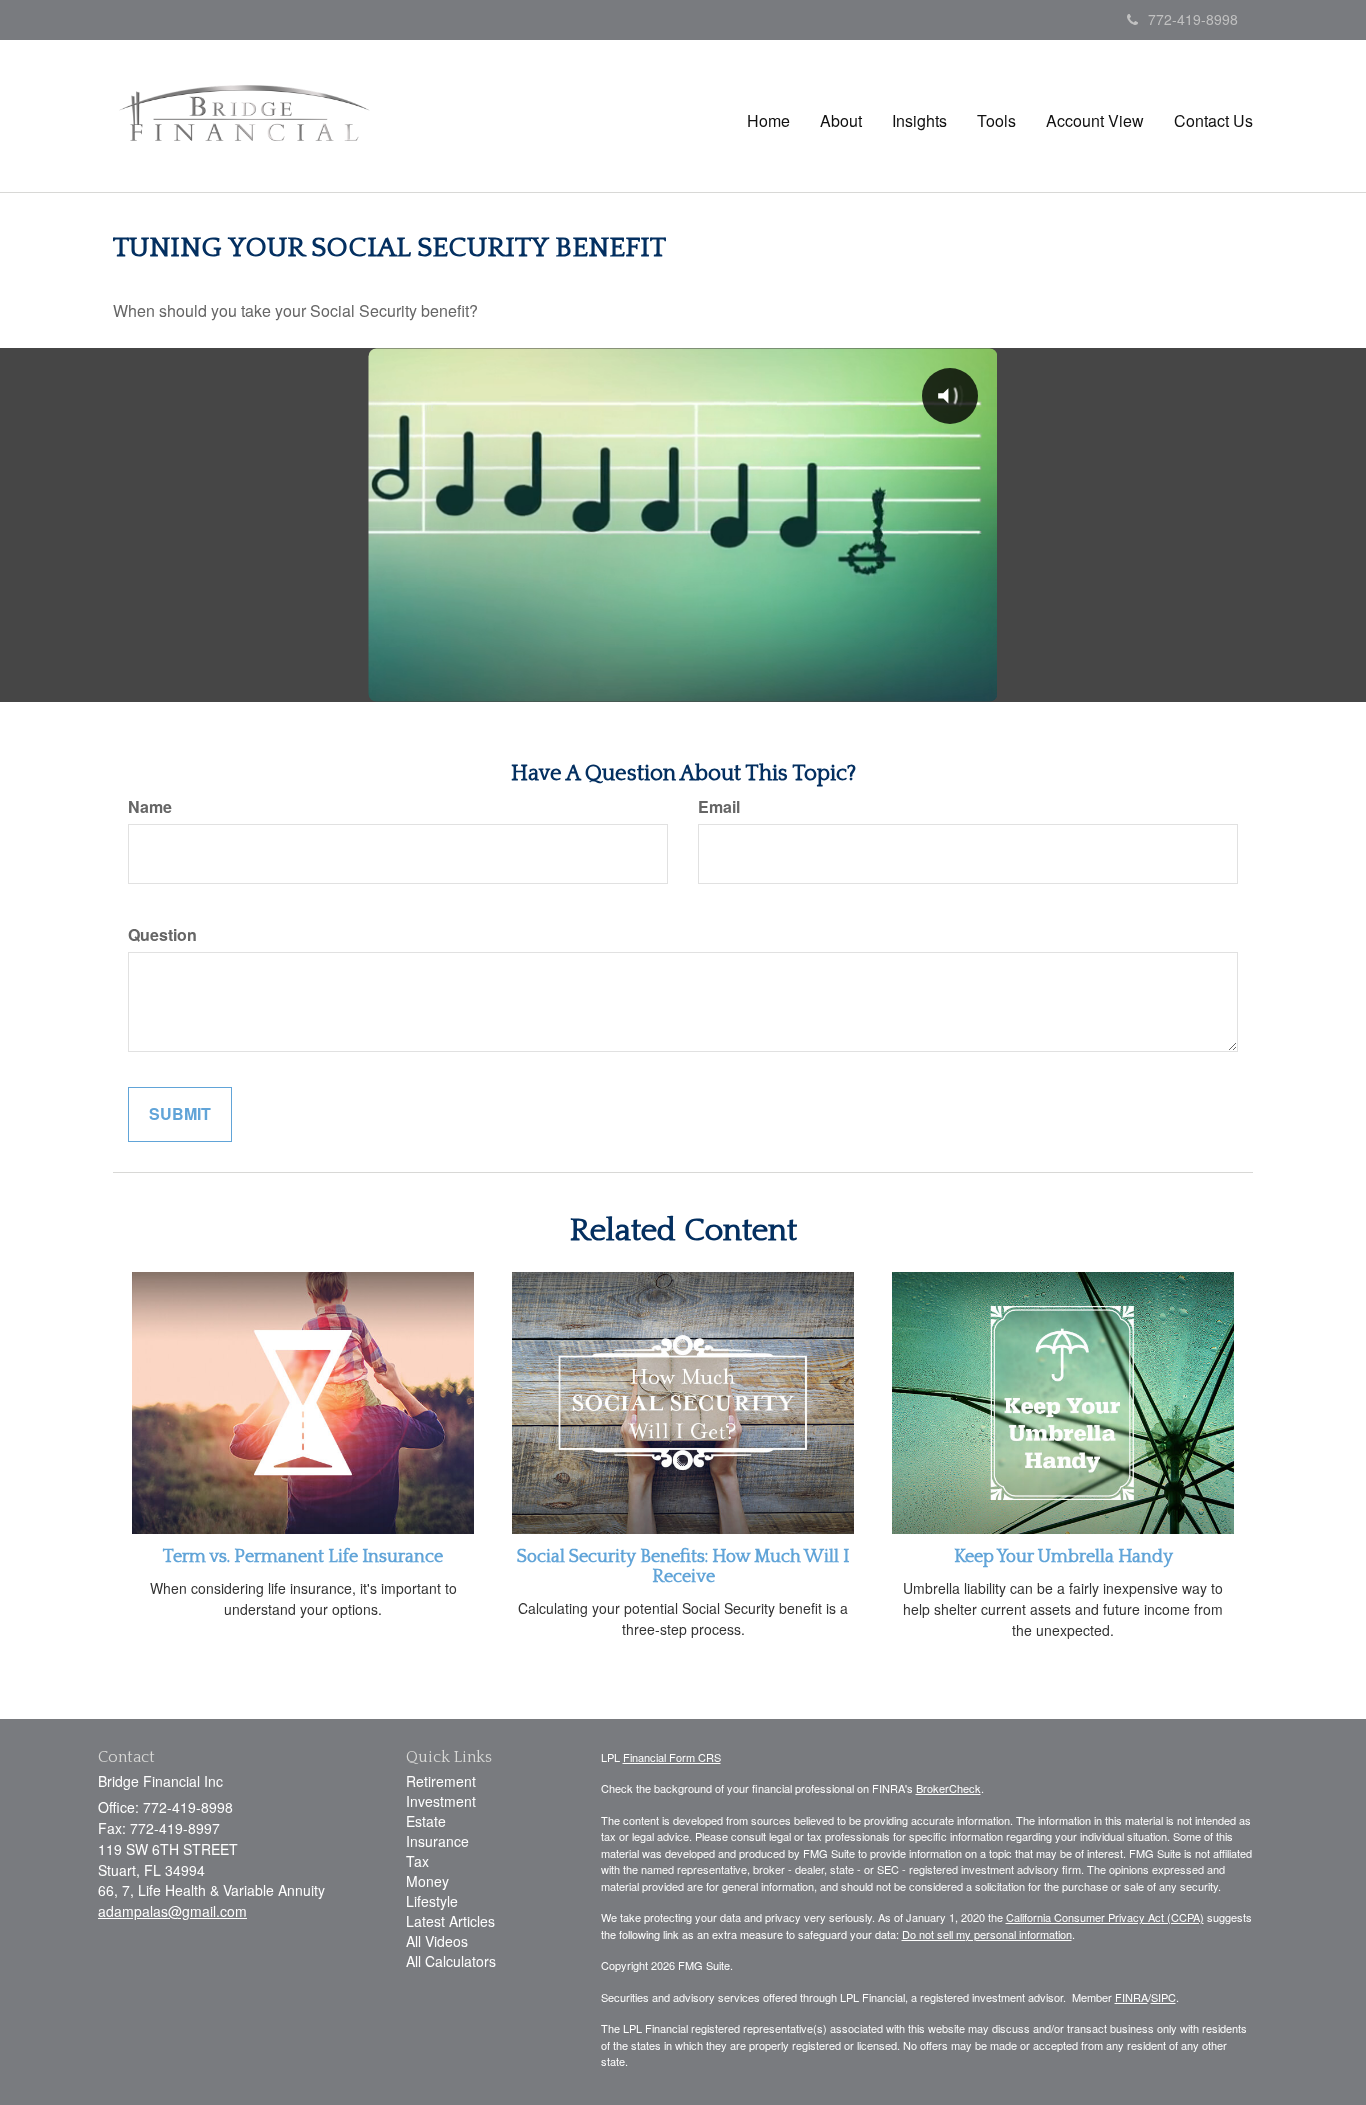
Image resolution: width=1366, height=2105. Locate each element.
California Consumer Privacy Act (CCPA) (1105, 1917)
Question (162, 935)
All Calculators (451, 1961)
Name (150, 807)
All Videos (437, 1941)
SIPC (1163, 1997)
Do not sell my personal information (987, 1934)
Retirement (441, 1781)
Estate (426, 1821)
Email (719, 807)
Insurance (437, 1841)
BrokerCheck (948, 1788)
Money (427, 1881)
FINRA (1131, 1997)
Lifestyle (432, 1901)
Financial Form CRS (672, 1757)
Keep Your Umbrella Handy (1063, 1557)
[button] (841, 121)
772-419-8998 (1193, 19)
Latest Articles (450, 1921)
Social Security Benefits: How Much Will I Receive (683, 1567)
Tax (417, 1861)
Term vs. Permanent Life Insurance (303, 1557)
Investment (441, 1801)
